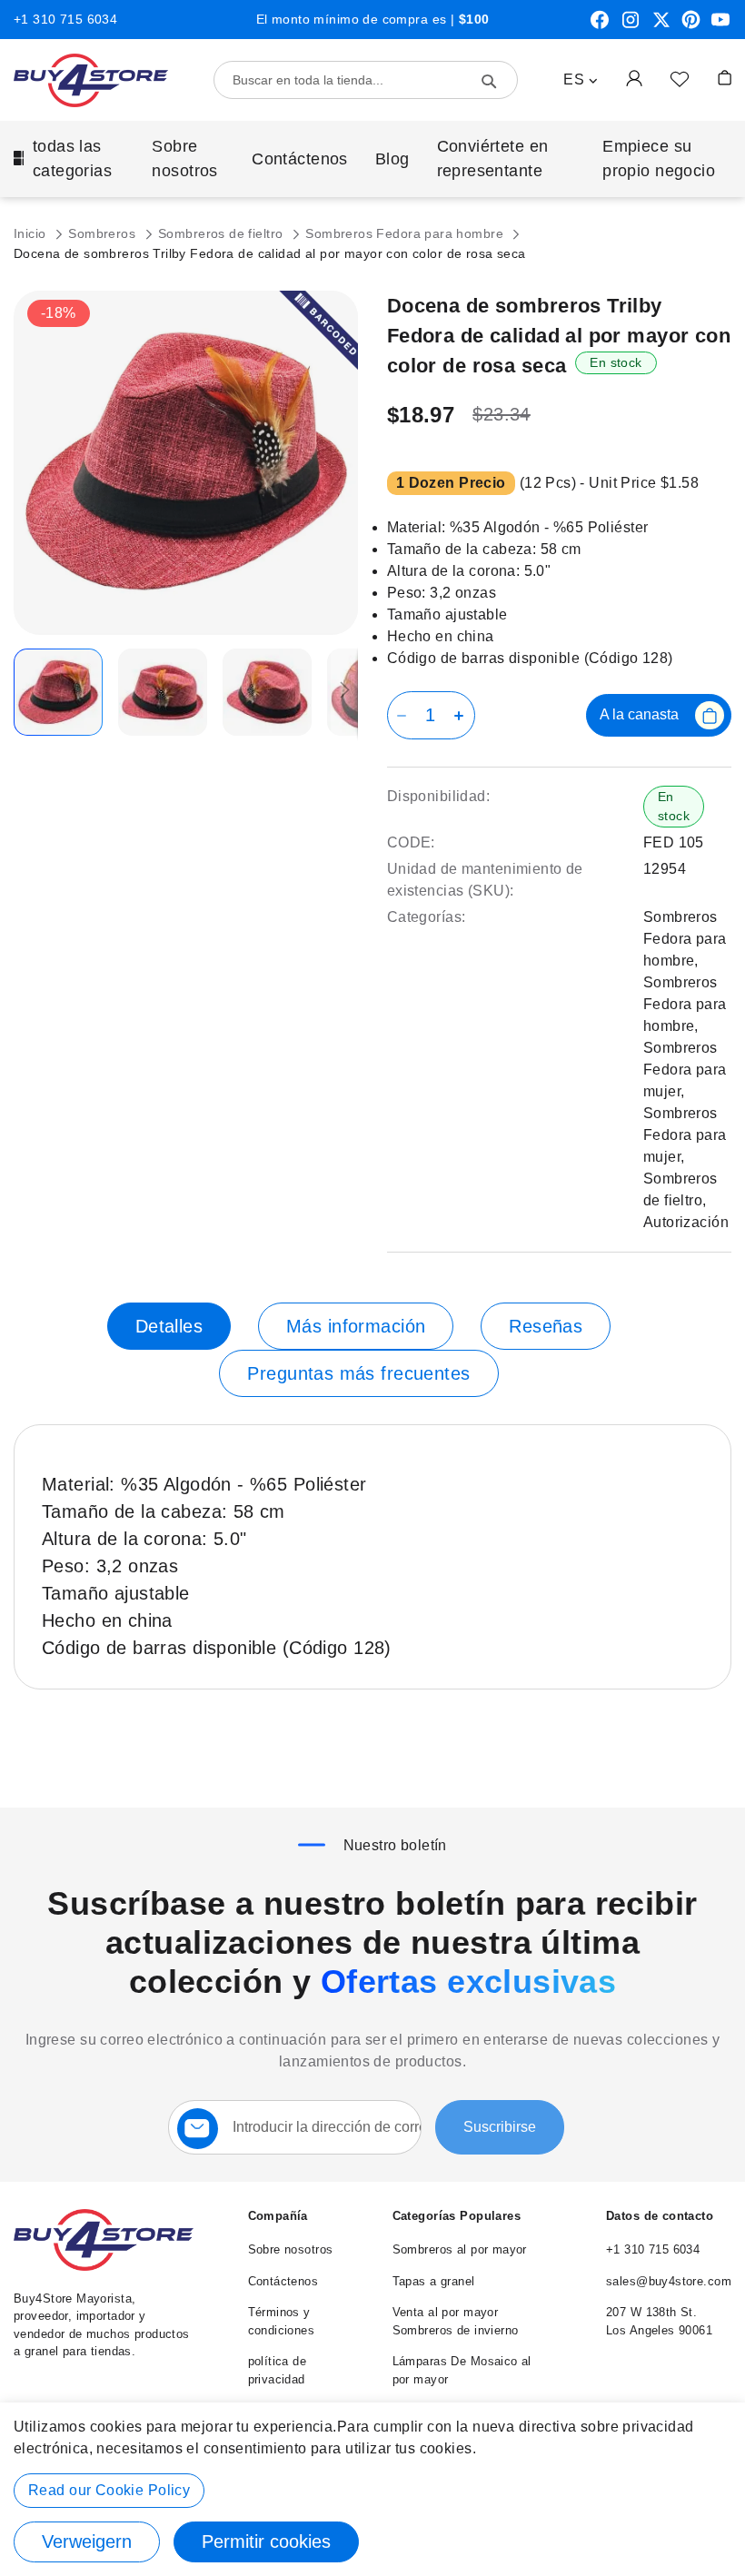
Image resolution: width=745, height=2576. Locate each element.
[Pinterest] (691, 26)
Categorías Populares (457, 2216)
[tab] (169, 1326)
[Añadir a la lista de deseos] (680, 78)
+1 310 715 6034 (65, 19)
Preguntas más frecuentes (358, 1373)
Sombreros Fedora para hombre (406, 233)
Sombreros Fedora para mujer (685, 1070)
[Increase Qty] (462, 715)
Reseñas (546, 1326)
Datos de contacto (660, 2216)
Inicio (32, 233)
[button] (581, 80)
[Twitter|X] (661, 26)
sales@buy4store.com (669, 2281)
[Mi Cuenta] (634, 78)
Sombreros (104, 233)
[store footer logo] (104, 2267)
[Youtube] (720, 26)
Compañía (278, 2216)
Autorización (686, 1222)
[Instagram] (631, 26)
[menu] (372, 159)
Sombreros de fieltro (223, 233)
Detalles (169, 1326)
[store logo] (91, 80)
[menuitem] (69, 159)
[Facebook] (600, 26)
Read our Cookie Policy (109, 2490)
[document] (372, 2489)
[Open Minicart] (725, 78)
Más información (356, 1326)
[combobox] (366, 80)
